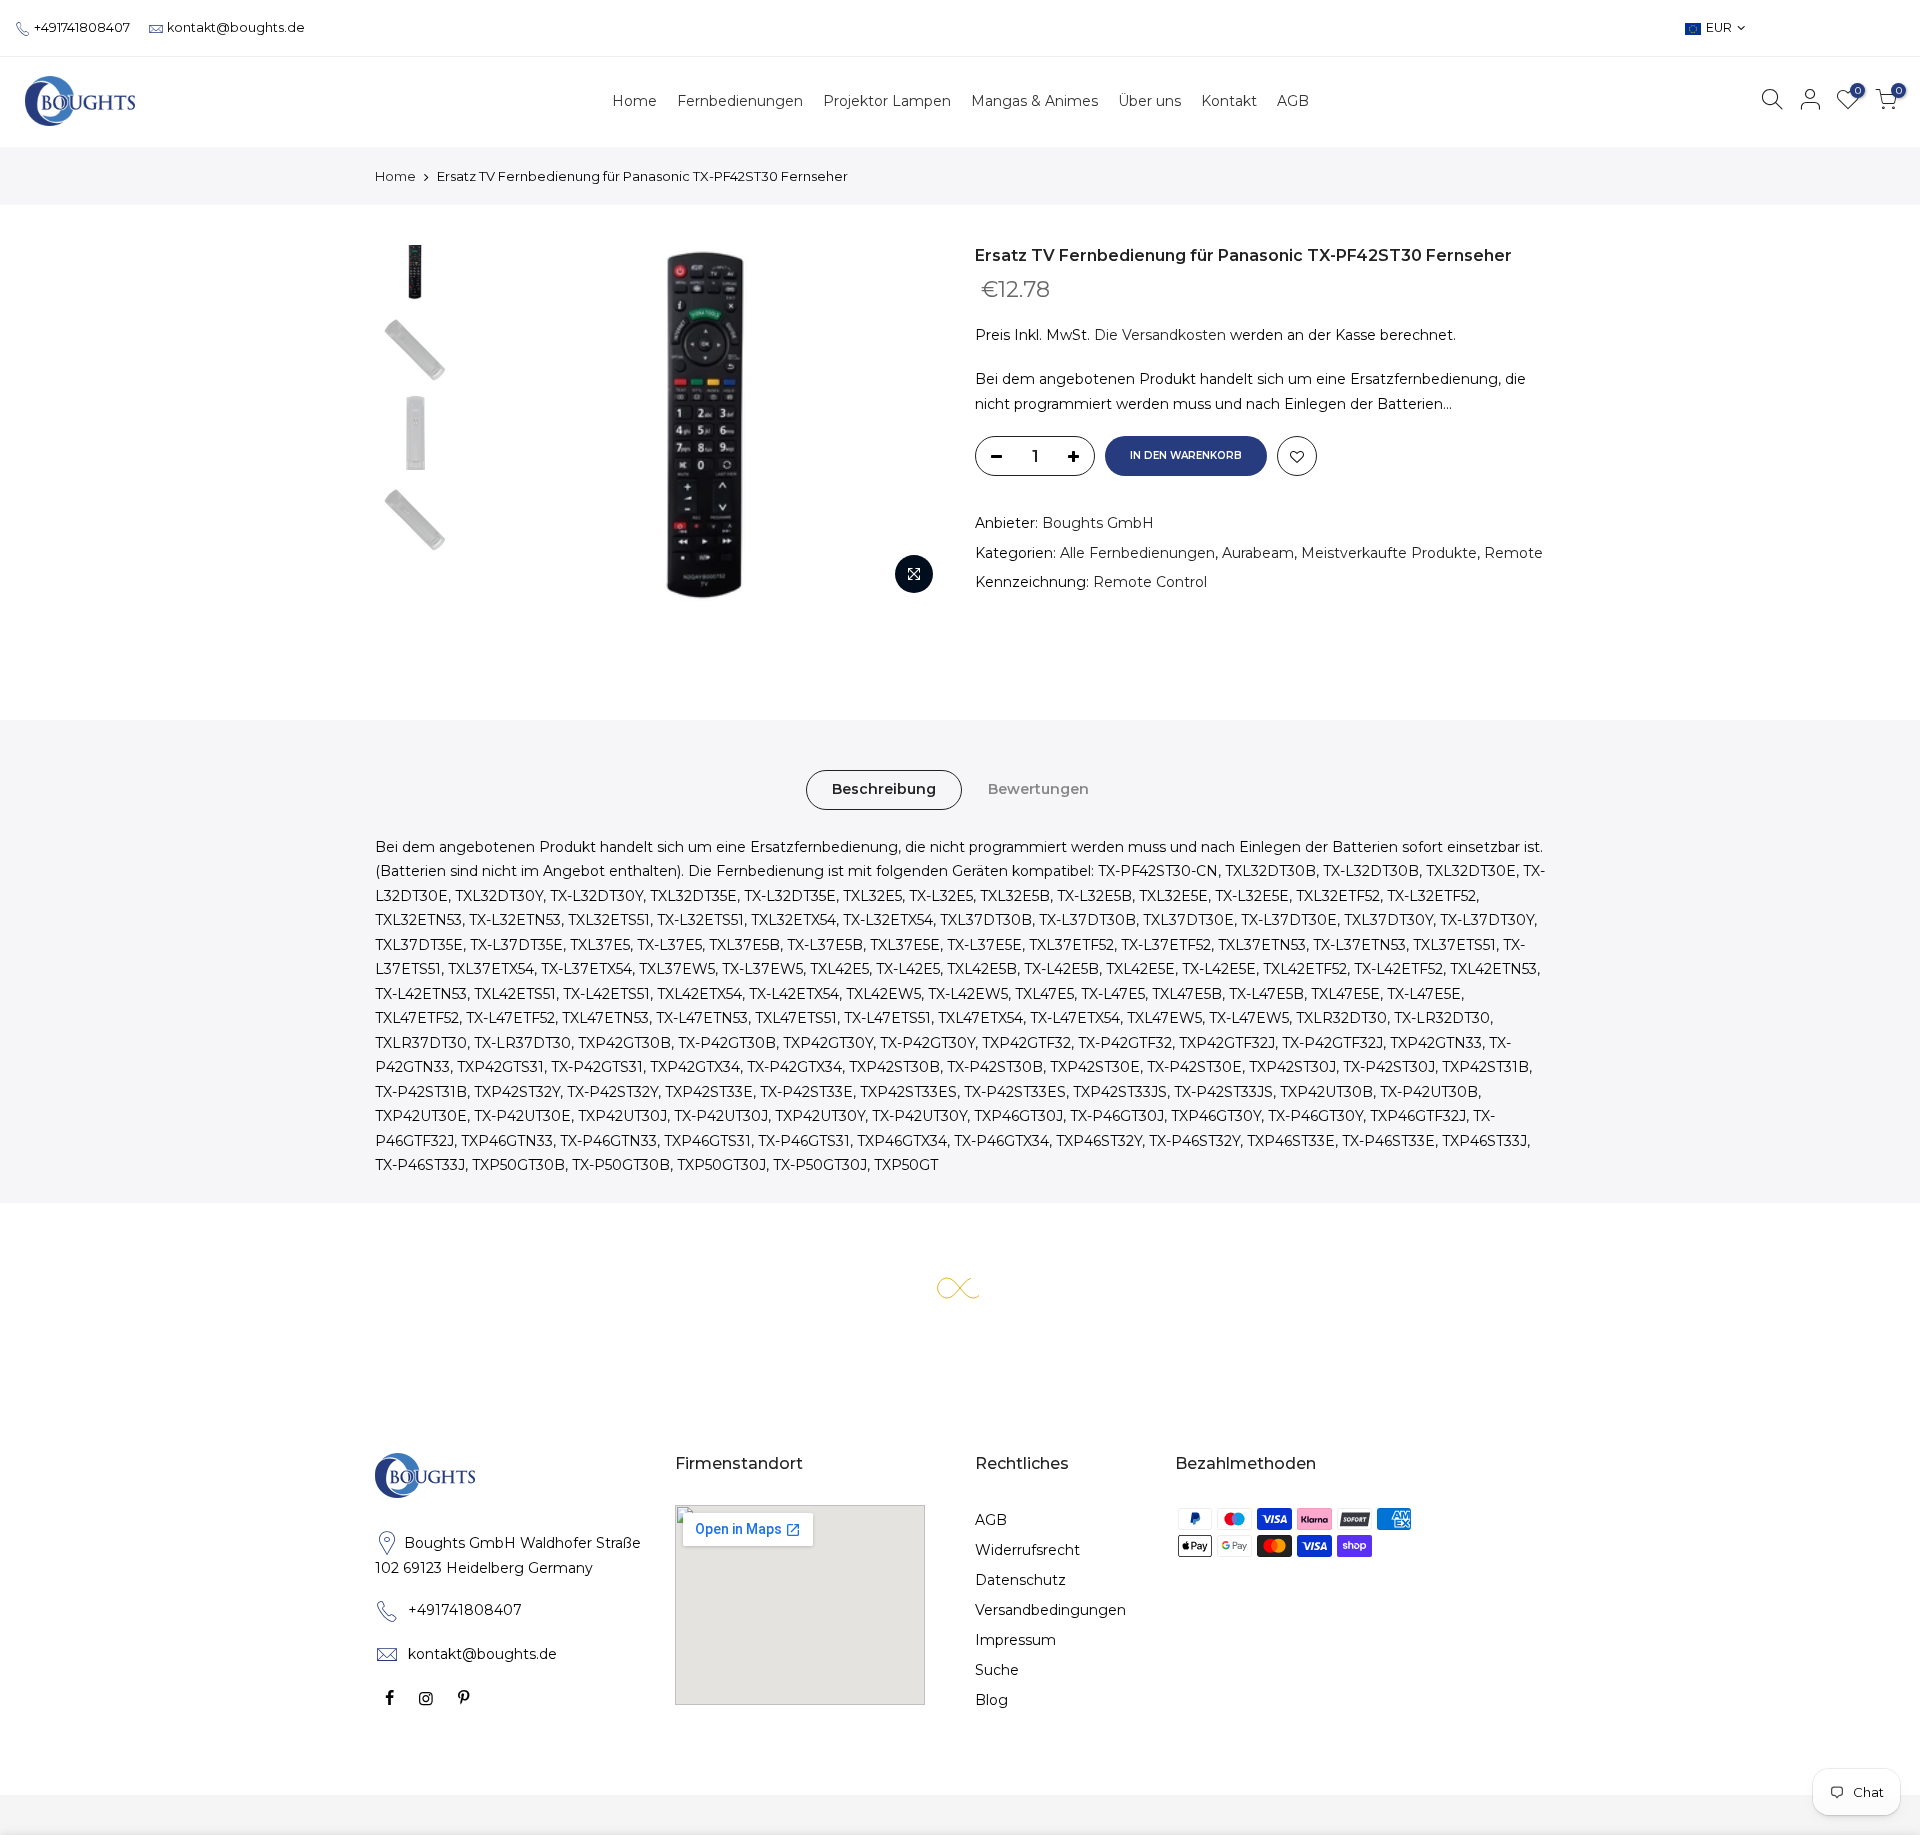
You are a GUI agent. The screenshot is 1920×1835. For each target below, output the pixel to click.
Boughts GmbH (1098, 523)
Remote (1513, 553)
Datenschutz (1020, 1580)
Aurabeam (1258, 553)
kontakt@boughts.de (236, 27)
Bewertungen (1038, 789)
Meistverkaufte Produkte (1389, 553)
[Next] (910, 425)
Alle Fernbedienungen (1137, 553)
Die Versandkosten (1160, 335)
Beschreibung (884, 789)
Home (395, 176)
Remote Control (1150, 582)
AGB (991, 1520)
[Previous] (500, 425)
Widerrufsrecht (1027, 1550)
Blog (991, 1700)
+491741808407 (82, 27)
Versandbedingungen (1050, 1610)
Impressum (1015, 1640)
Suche (997, 1670)
